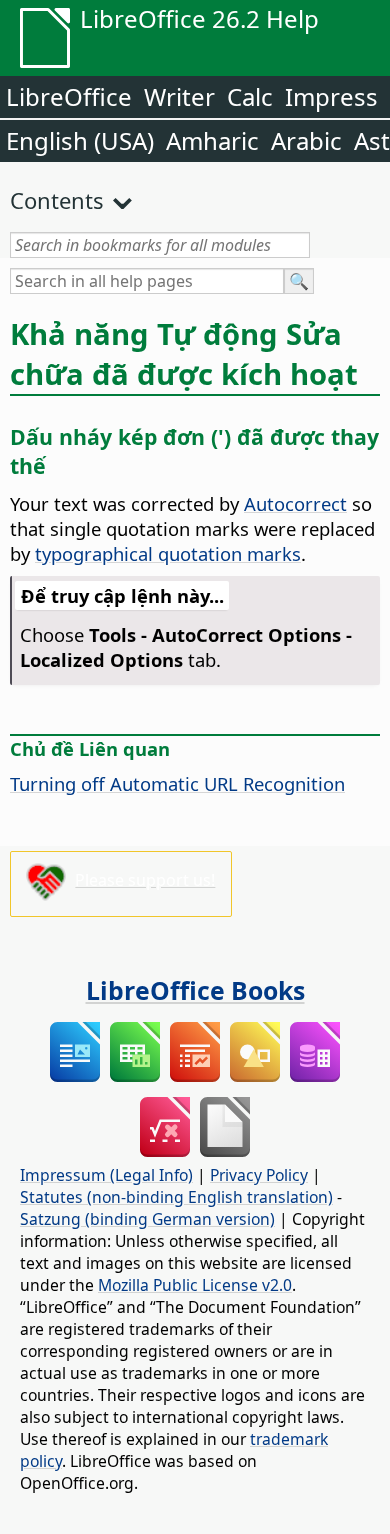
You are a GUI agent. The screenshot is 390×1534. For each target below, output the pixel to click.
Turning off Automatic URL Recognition (177, 783)
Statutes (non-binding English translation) (176, 1197)
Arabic (306, 140)
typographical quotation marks (168, 553)
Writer (179, 96)
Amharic (212, 140)
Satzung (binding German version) (147, 1219)
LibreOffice (69, 96)
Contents (57, 200)
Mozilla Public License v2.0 (195, 1285)
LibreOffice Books (195, 990)
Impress (331, 96)
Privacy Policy (259, 1175)
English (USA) (80, 140)
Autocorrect (295, 503)
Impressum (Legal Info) (106, 1175)
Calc (250, 96)
